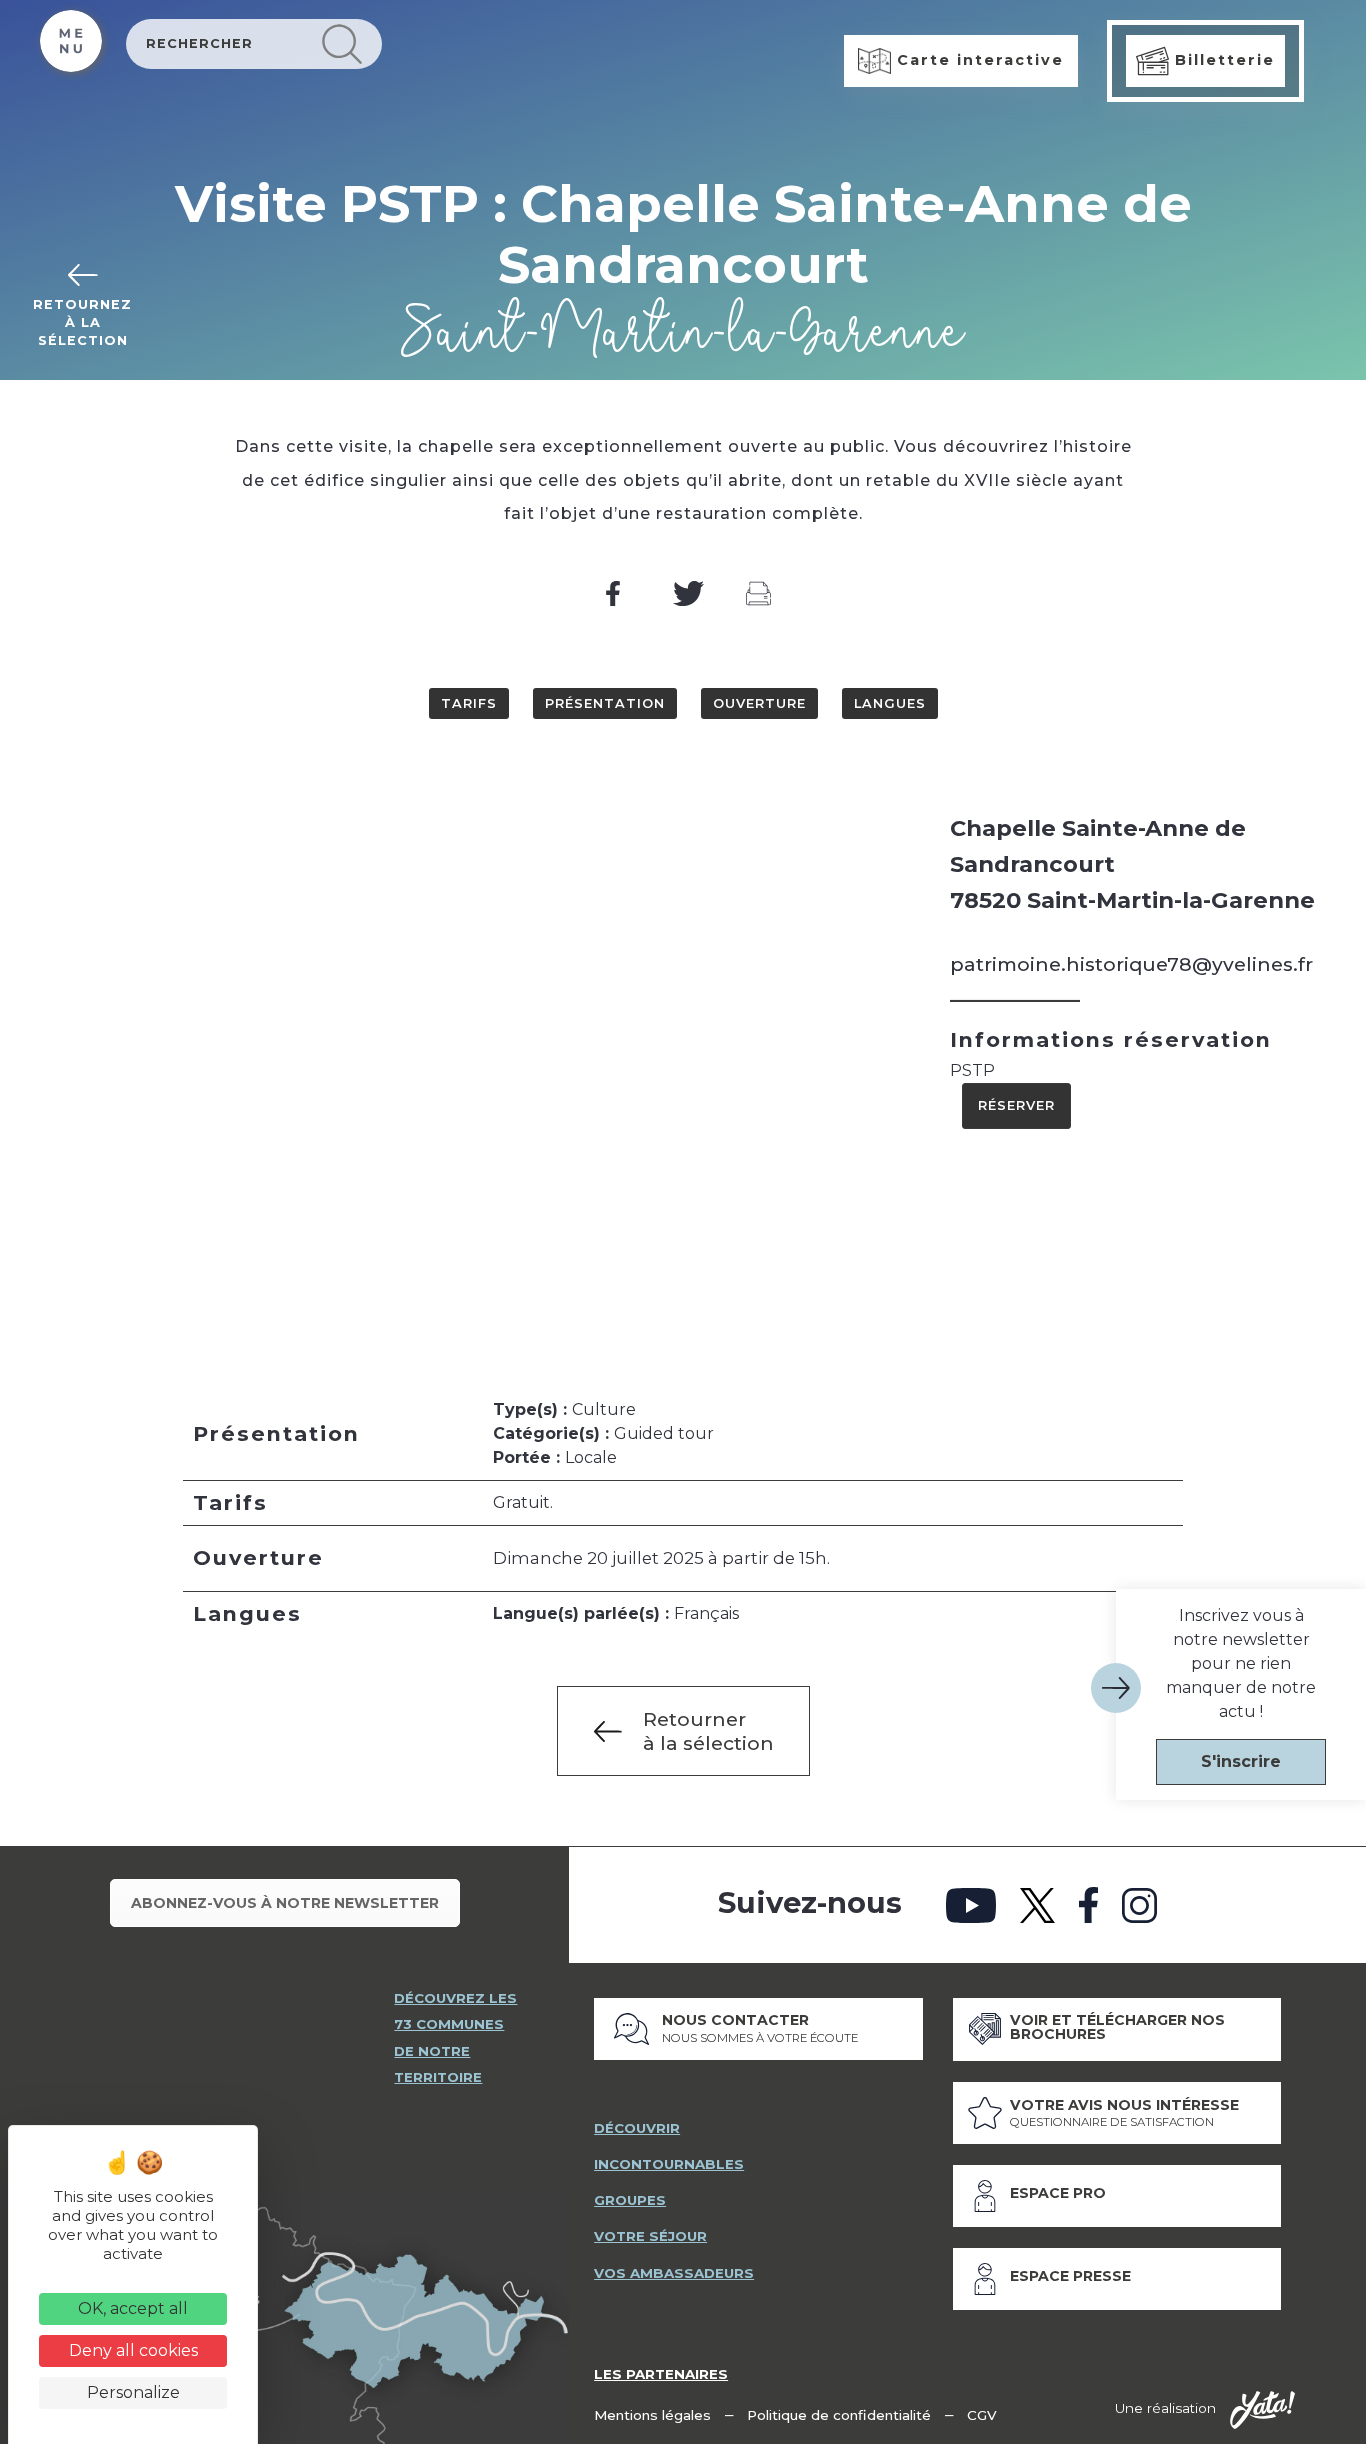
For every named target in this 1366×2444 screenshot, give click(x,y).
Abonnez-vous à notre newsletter (285, 1903)
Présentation (605, 703)
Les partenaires (661, 2374)
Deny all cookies (133, 2350)
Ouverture (759, 703)
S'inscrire (1241, 1761)
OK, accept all (133, 2308)
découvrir (637, 2128)
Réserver (1016, 1105)
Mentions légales (652, 2415)
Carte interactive (977, 60)
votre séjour (650, 2236)
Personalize (133, 2392)
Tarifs (469, 703)
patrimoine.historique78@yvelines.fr (1131, 964)
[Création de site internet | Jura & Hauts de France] (1262, 2410)
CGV (982, 2415)
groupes (630, 2200)
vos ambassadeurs (674, 2273)
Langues (890, 703)
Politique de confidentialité (839, 2415)
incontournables (669, 2164)
